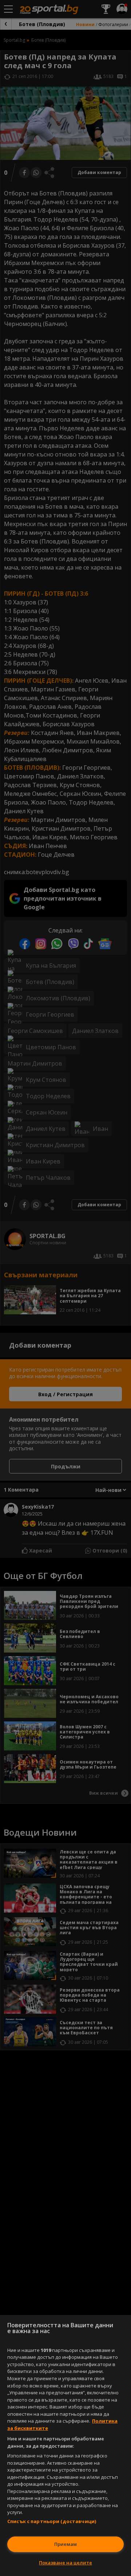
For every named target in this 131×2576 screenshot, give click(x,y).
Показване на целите (65, 2563)
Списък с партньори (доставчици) (52, 2521)
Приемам (65, 2544)
